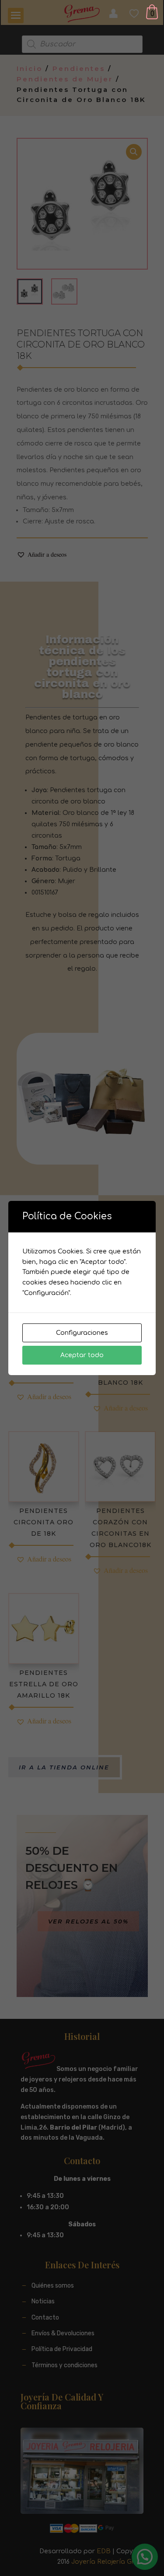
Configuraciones (82, 1333)
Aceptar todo (82, 1355)
